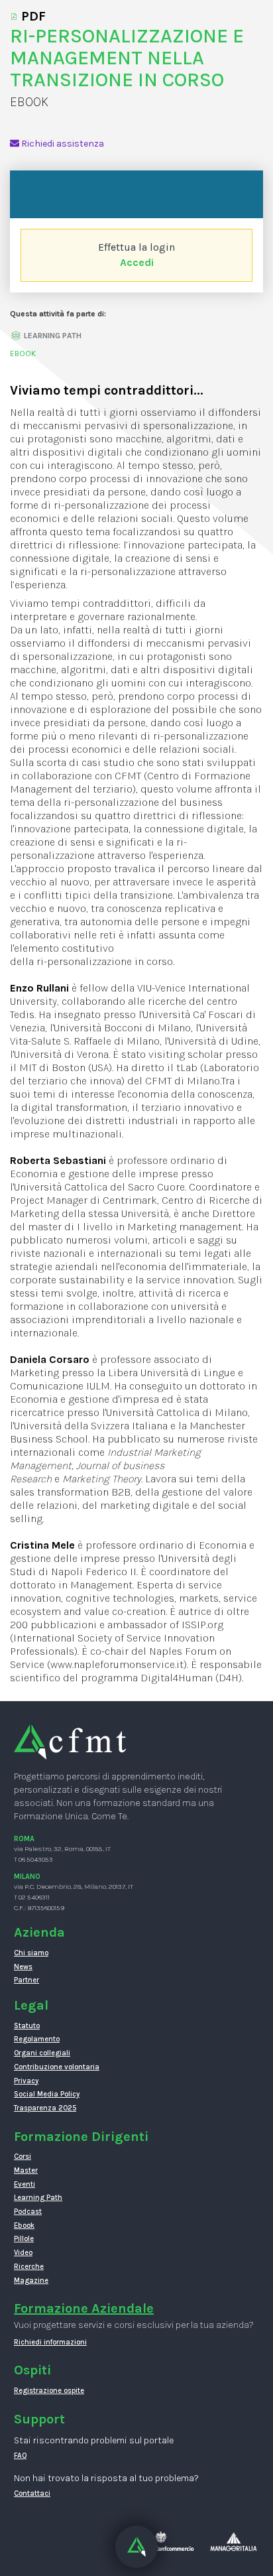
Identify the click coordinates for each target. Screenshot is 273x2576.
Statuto (27, 2026)
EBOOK (23, 354)
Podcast (28, 2212)
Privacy (26, 2081)
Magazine (31, 2281)
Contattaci (32, 2493)
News (23, 1967)
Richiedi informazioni (50, 2342)
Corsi (23, 2157)
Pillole (24, 2239)
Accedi (137, 262)
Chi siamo (31, 1953)
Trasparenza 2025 (45, 2108)
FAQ (21, 2456)
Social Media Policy (47, 2094)
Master (26, 2170)
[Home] (70, 1741)
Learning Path (38, 2198)
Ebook (24, 2225)
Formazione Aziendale (84, 2308)
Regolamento (37, 2039)
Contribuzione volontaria (57, 2067)
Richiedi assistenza (62, 144)
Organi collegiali (42, 2053)
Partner (27, 1980)
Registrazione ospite (49, 2391)
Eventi (25, 2184)
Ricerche (29, 2267)
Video (23, 2253)
